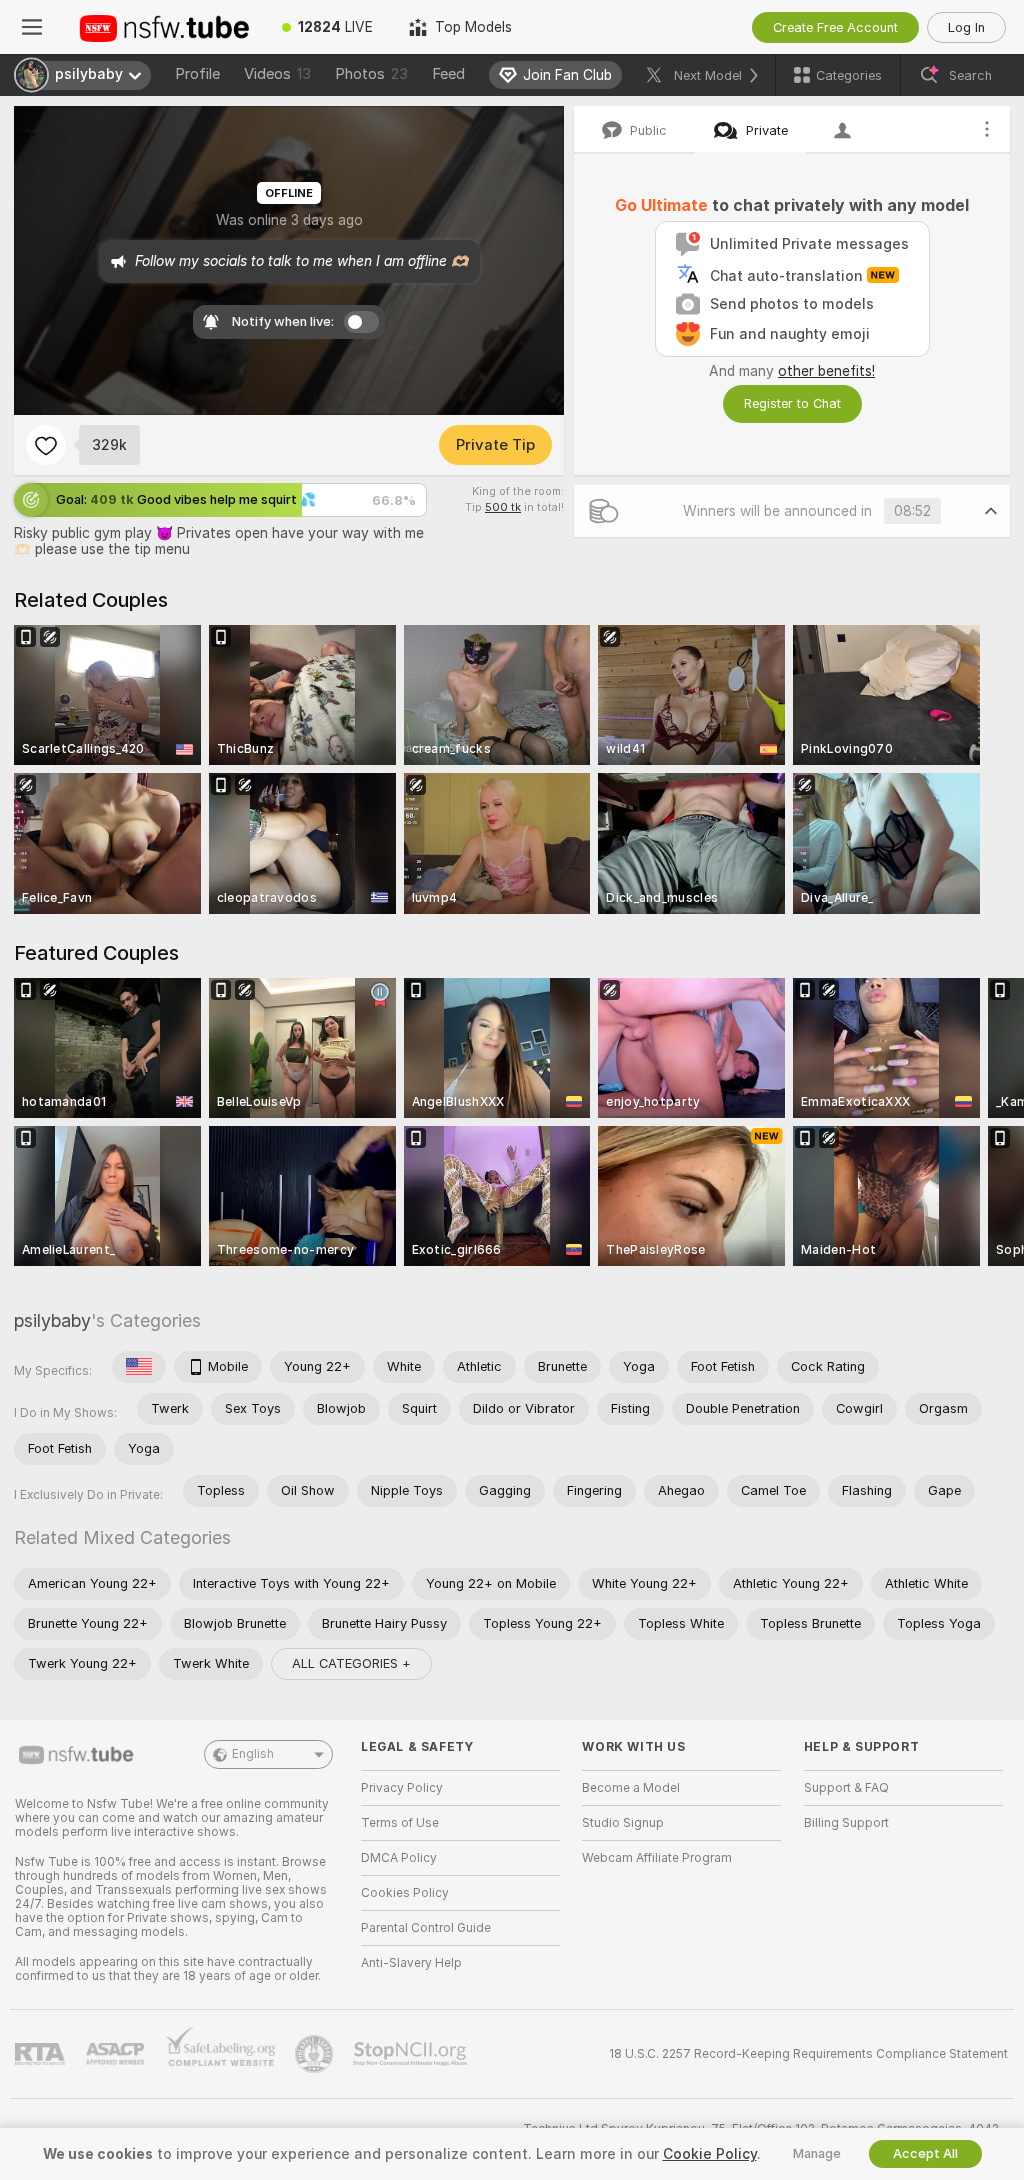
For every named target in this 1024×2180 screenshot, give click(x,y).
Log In (966, 27)
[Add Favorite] (46, 445)
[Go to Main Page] (164, 27)
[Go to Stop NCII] (412, 2054)
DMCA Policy (399, 1858)
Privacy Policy (402, 1788)
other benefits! (826, 371)
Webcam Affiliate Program (657, 1858)
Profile (197, 74)
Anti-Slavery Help (411, 1963)
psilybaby (52, 1320)
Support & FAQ (846, 1788)
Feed (448, 74)
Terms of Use (400, 1823)
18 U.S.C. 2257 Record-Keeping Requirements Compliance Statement (808, 2054)
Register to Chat (792, 403)
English (253, 1754)
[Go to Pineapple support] (316, 2054)
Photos (371, 74)
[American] (139, 1367)
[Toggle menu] (32, 27)
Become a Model (631, 1788)
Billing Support (846, 1823)
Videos (277, 74)
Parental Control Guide (426, 1928)
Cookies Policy (405, 1893)
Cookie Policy (710, 2154)
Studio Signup (623, 1823)
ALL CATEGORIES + (351, 1663)
